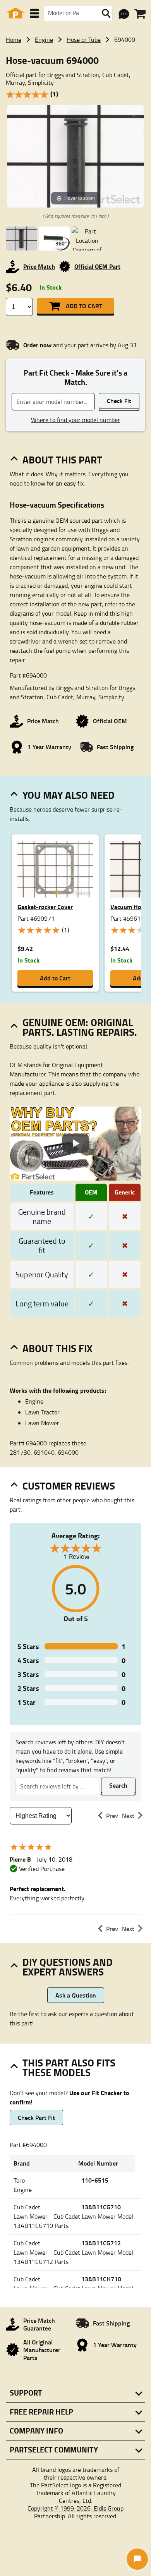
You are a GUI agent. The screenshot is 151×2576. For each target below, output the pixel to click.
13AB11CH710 (101, 2279)
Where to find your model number (75, 420)
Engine (44, 39)
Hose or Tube (84, 39)
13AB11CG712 (101, 2243)
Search (118, 1785)
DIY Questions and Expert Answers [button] (68, 1967)
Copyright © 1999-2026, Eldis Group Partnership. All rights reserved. (75, 2512)
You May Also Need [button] (69, 795)
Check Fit (119, 401)
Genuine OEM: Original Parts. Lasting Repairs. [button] (80, 1027)
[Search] (106, 14)
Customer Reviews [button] (69, 1486)
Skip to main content (76, 100)
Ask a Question (76, 1995)
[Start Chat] (137, 2559)
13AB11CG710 (101, 2207)
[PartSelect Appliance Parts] (15, 13)
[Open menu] (34, 13)
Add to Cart (84, 306)
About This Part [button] (62, 460)
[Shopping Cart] (140, 14)
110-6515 (95, 2180)
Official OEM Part (97, 266)
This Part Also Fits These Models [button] (69, 2067)
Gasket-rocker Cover (45, 907)
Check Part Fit (36, 2117)
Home (14, 39)
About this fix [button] (57, 1348)
